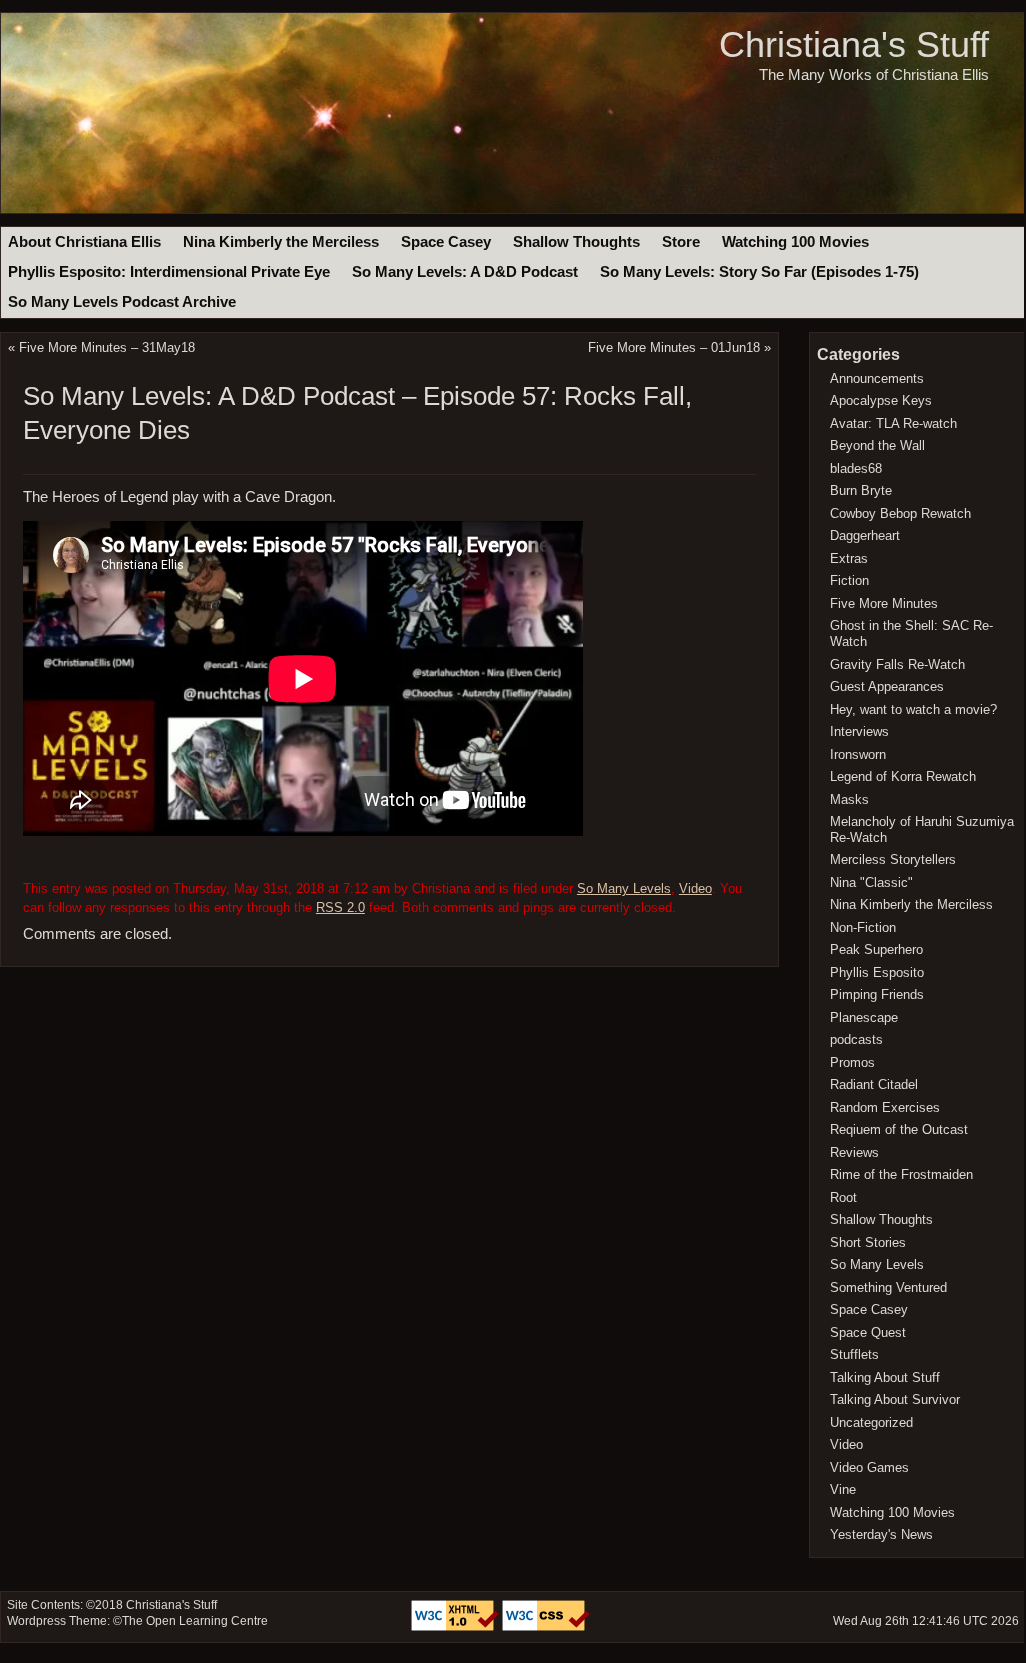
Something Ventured (888, 1287)
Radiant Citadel (874, 1084)
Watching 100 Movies (795, 242)
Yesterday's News (881, 1534)
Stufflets (854, 1354)
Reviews (854, 1152)
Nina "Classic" (871, 882)
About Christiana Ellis (84, 242)
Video (695, 888)
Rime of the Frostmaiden (901, 1174)
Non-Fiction (863, 927)
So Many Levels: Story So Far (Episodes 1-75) (759, 272)
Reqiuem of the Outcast (899, 1129)
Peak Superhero (876, 949)
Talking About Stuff (885, 1377)
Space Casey (446, 242)
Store (681, 242)
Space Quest (868, 1332)
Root (843, 1197)
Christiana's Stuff (854, 44)
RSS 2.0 (340, 907)
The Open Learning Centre (195, 1621)
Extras (849, 558)
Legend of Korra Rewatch (903, 776)
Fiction (849, 580)
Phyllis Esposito (877, 972)
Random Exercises (885, 1107)
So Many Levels (624, 888)
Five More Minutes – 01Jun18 (674, 347)
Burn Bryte (861, 490)
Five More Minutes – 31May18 (107, 347)
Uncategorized (871, 1422)
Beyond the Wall (877, 445)
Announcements (877, 378)
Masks (849, 799)
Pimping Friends (877, 994)
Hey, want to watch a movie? (913, 709)
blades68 (856, 468)
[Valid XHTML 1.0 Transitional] (456, 1627)
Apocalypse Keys (881, 400)
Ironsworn (858, 754)
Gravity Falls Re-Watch (897, 664)
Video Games (869, 1467)
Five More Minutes (884, 603)
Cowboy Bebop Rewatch (900, 513)
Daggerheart (865, 535)
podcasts (856, 1039)
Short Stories (868, 1242)
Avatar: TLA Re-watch (893, 423)
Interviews (859, 731)
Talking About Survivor (895, 1399)
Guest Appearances (887, 686)
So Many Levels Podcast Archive (122, 302)
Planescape (864, 1017)
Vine (843, 1489)
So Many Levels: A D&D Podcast (465, 272)
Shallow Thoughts (576, 242)
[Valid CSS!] (546, 1627)
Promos (852, 1062)
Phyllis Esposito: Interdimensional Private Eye (169, 272)
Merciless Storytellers (893, 859)
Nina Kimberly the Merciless (281, 242)
